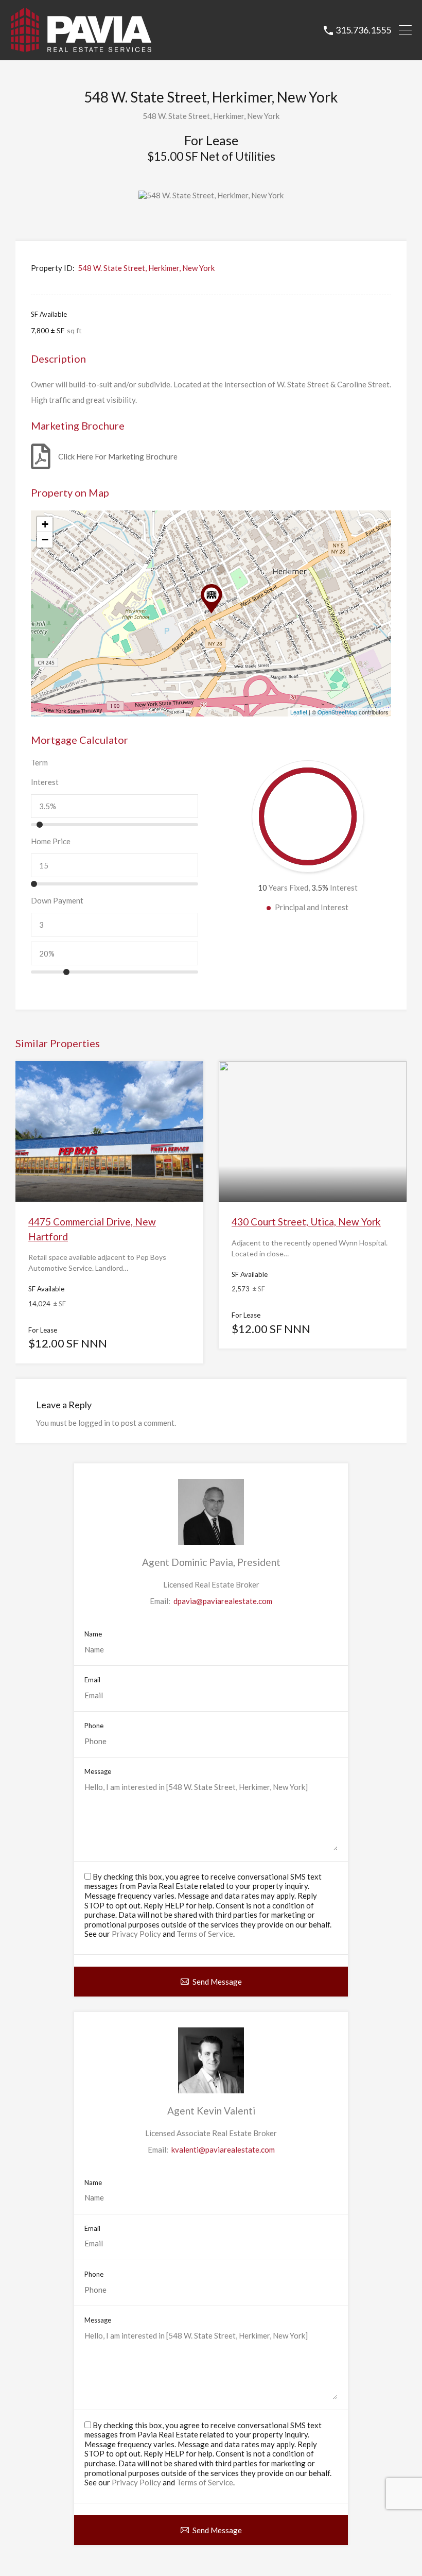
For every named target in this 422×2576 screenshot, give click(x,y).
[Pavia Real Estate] (81, 48)
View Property (109, 1174)
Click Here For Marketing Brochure (118, 456)
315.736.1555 (363, 30)
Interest (45, 782)
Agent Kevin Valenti (211, 2111)
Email (92, 1680)
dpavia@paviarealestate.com (223, 1601)
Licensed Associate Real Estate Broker (211, 2133)
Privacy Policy (136, 1934)
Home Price (51, 841)
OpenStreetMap (337, 712)
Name (93, 1634)
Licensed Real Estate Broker (211, 1584)
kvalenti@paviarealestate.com (223, 2149)
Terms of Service (205, 1934)
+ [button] (45, 524)
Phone (94, 1726)
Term (39, 762)
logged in (94, 1423)
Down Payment (57, 900)
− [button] (45, 540)
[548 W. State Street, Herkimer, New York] (212, 599)
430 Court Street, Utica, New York (306, 1222)
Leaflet (299, 712)
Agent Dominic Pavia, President (211, 1562)
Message (98, 1772)
